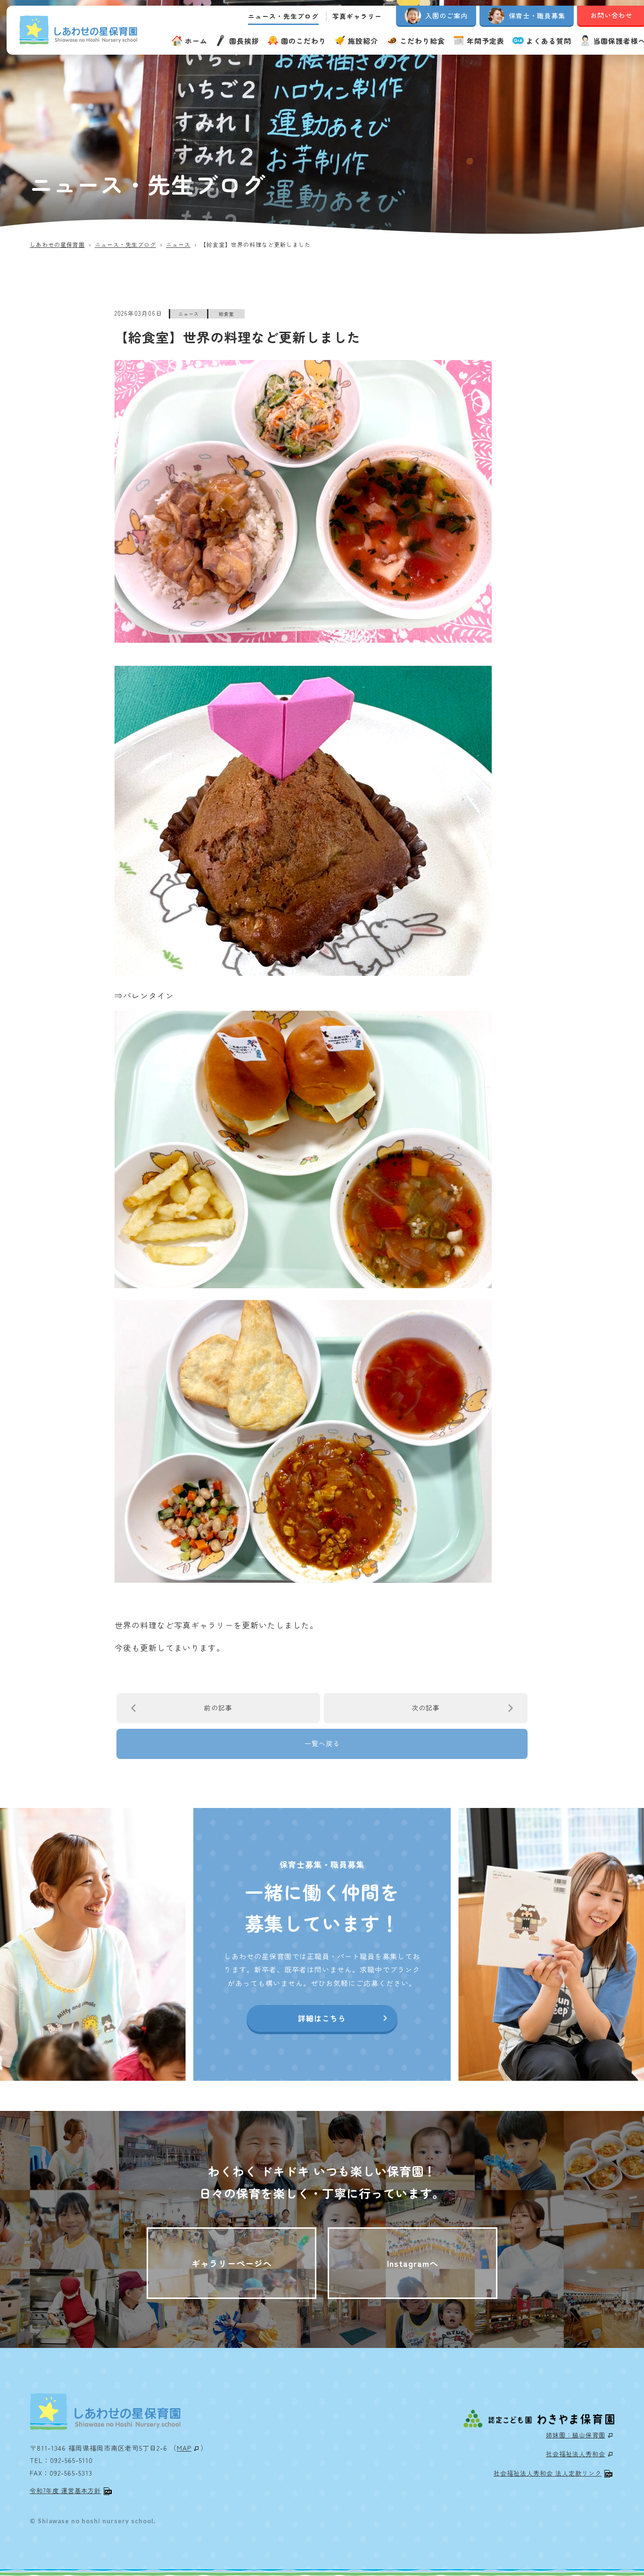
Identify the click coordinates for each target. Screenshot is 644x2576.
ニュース (189, 314)
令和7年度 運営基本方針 (65, 2490)
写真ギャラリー (357, 16)
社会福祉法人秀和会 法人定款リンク (548, 2473)
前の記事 (218, 1708)
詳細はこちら (322, 2018)
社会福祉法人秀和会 (576, 2454)
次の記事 (426, 1708)
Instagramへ (413, 2263)
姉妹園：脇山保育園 (576, 2435)
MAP (184, 2448)
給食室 (227, 314)
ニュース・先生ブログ (283, 16)
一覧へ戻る (322, 1743)
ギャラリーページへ (232, 2263)
